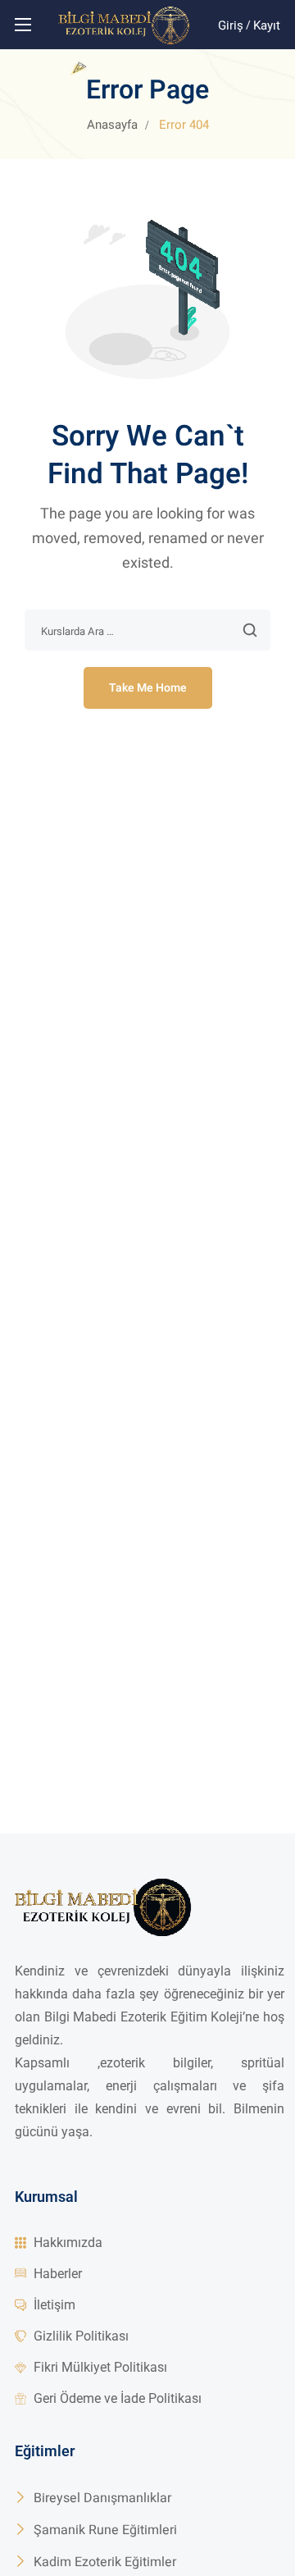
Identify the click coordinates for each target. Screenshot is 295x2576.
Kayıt (267, 25)
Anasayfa (112, 125)
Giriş (231, 25)
